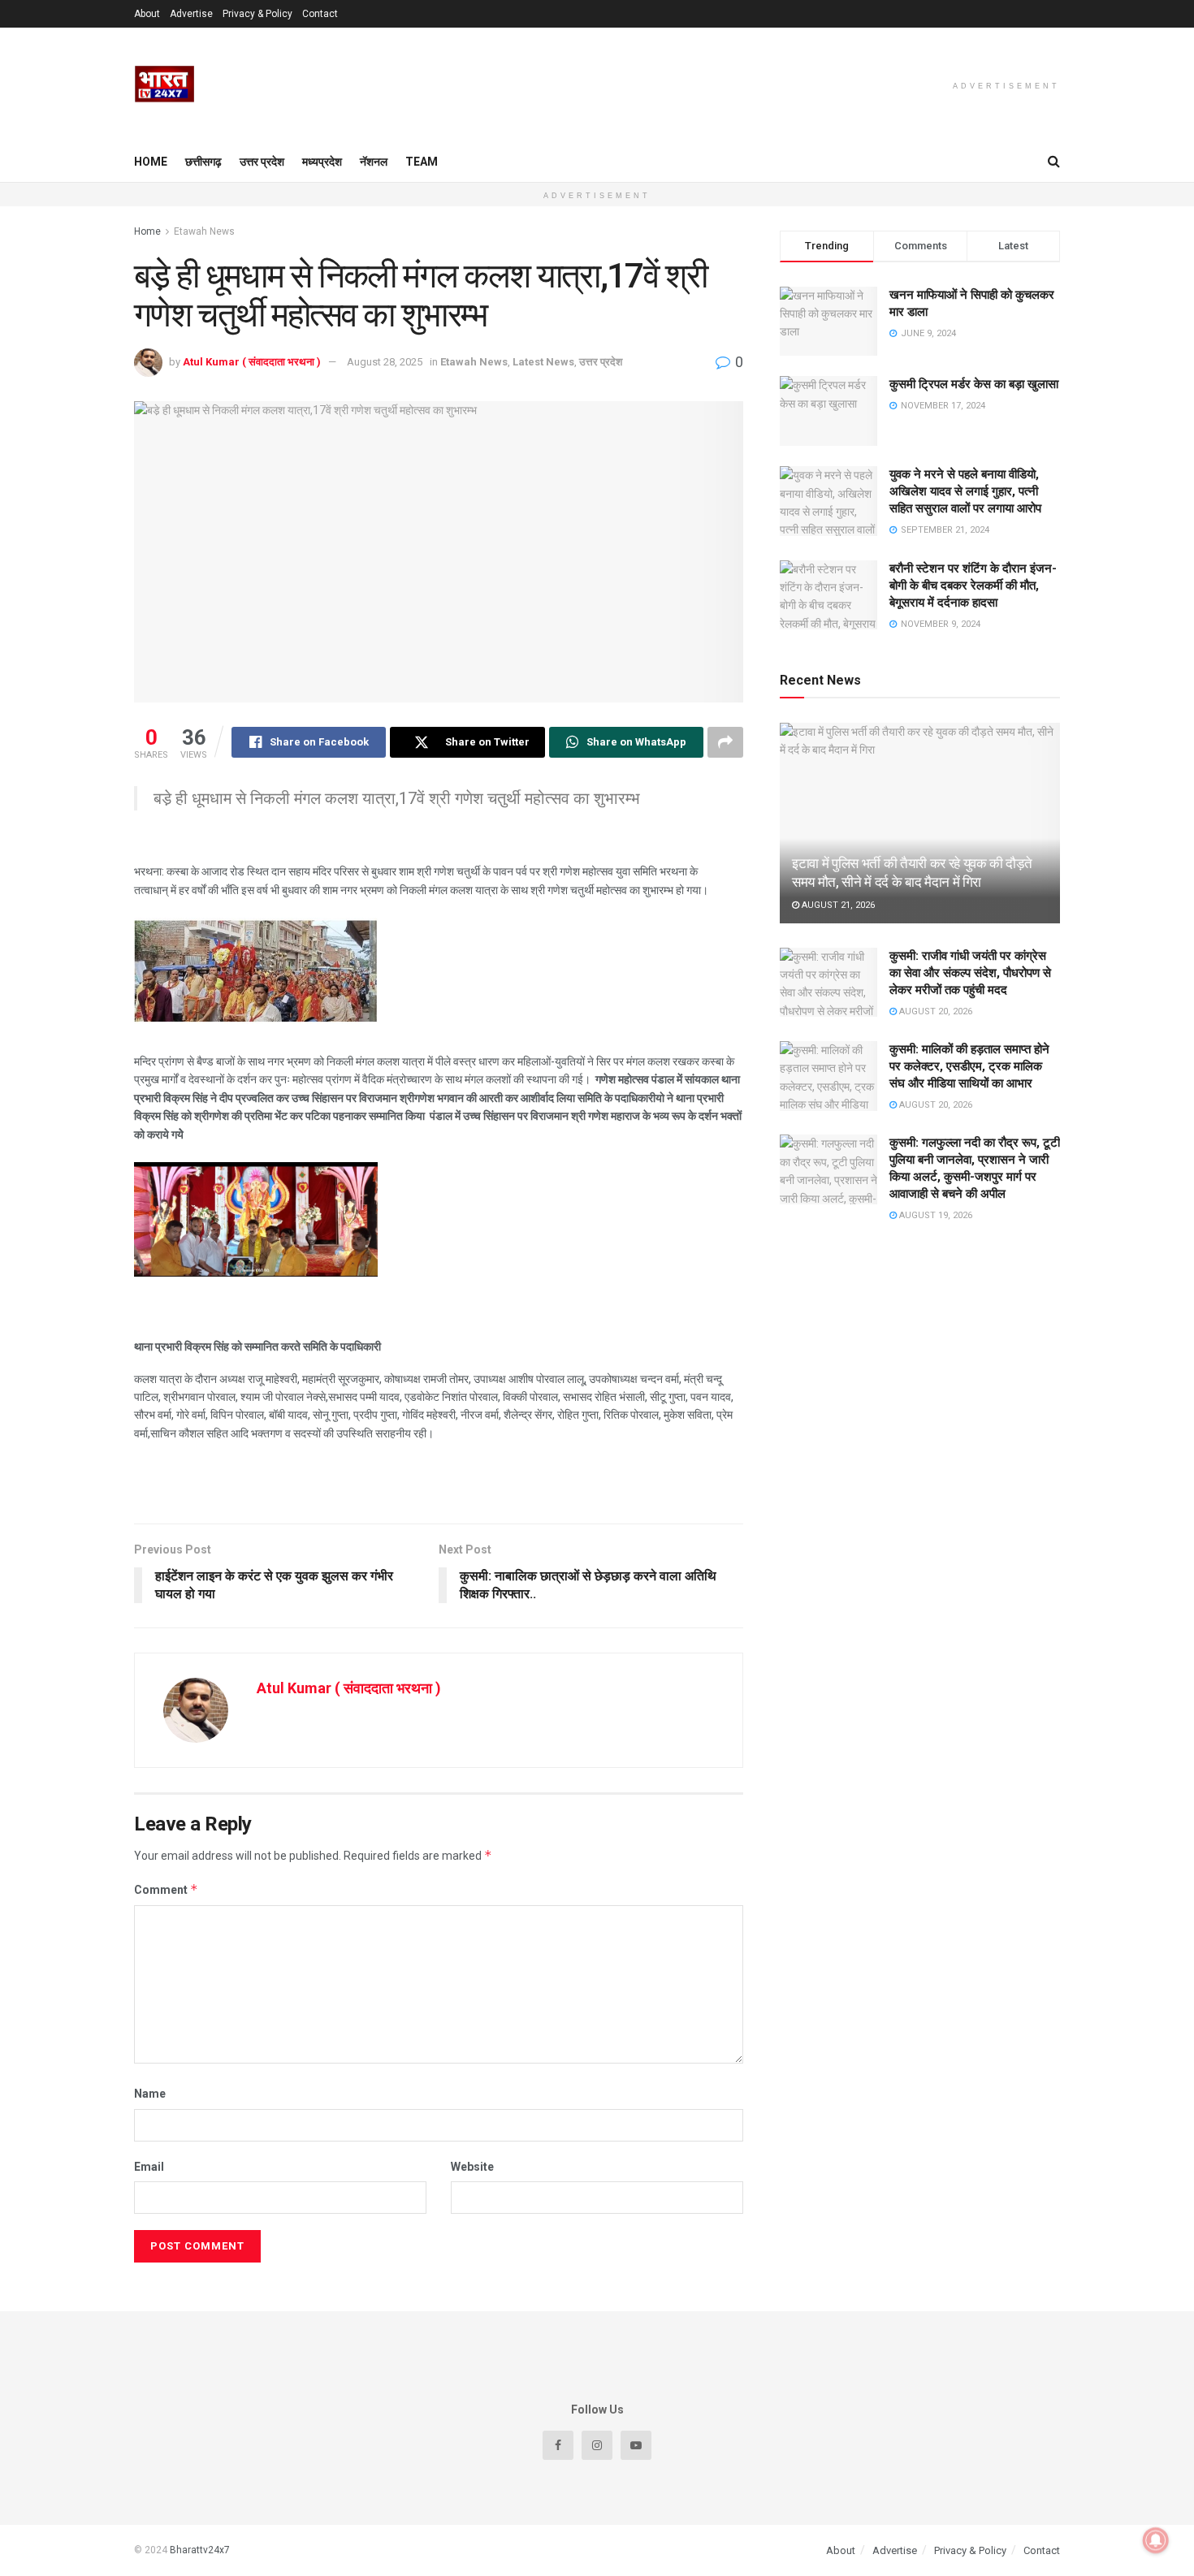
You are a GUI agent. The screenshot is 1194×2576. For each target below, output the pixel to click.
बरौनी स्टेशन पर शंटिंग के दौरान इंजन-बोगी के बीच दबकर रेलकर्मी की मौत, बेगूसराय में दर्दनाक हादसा (973, 586)
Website (472, 2167)
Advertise (191, 14)
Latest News (543, 362)
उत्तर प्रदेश (262, 162)
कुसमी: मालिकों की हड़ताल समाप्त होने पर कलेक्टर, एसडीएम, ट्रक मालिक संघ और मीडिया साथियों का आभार (969, 1066)
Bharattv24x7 (200, 2550)
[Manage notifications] (1156, 2540)
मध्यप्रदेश (322, 162)
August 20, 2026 (934, 1011)
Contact (320, 14)
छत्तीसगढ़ (203, 162)
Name (150, 2094)
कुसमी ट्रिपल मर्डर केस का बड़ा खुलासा (974, 384)
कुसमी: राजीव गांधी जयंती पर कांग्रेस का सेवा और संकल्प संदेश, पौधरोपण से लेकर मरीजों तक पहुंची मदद (970, 973)
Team (422, 162)
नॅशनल (374, 162)
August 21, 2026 (837, 905)
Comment (166, 1889)
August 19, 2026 (934, 1215)
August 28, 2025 (385, 362)
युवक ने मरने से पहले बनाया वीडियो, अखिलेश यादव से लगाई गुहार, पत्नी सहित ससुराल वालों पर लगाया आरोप (965, 491)
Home (151, 162)
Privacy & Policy (257, 14)
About (147, 14)
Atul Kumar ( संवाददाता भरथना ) (252, 362)
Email (149, 2167)
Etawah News (204, 231)
